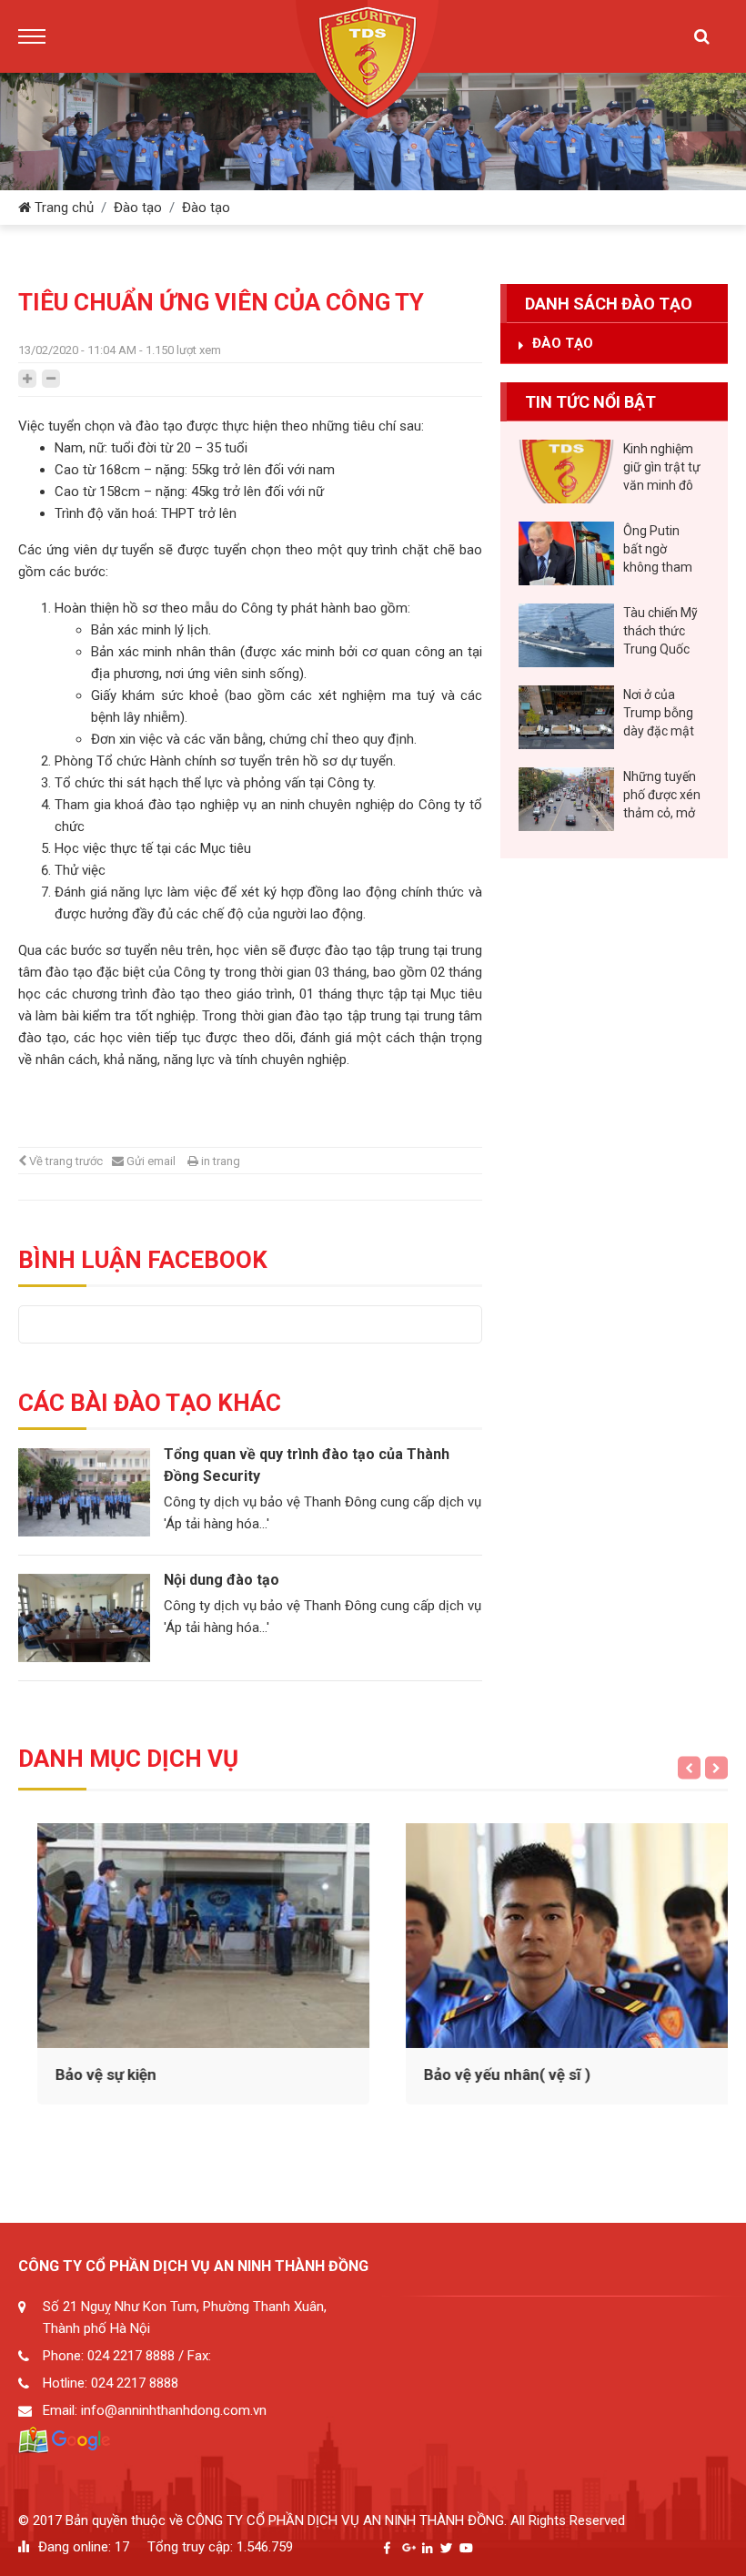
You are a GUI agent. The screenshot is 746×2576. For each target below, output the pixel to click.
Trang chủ (62, 208)
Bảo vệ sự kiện (91, 2074)
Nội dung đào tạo (222, 1580)
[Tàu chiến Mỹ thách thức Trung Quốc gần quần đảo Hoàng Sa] (566, 635)
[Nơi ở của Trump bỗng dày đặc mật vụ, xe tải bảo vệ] (566, 717)
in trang (221, 1161)
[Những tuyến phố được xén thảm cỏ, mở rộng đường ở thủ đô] (566, 799)
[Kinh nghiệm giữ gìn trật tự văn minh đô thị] (566, 472)
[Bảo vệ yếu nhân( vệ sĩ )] (557, 1936)
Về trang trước (66, 1161)
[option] (250, 1556)
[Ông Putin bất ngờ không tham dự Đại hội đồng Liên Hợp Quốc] (566, 553)
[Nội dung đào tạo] (84, 1618)
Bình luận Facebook (143, 1260)
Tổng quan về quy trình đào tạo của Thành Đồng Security (307, 1465)
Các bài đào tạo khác (150, 1403)
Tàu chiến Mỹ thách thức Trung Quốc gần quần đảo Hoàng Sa (660, 632)
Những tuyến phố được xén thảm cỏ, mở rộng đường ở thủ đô (662, 796)
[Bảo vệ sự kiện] (189, 1936)
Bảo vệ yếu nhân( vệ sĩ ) (493, 2074)
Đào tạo (138, 208)
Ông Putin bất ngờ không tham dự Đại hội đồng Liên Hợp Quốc (658, 550)
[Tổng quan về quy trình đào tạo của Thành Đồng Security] (84, 1492)
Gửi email (151, 1161)
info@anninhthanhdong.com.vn (174, 2410)
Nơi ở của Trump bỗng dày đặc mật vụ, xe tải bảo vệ (660, 714)
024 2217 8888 (131, 2356)
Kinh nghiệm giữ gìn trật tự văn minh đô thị (662, 468)
